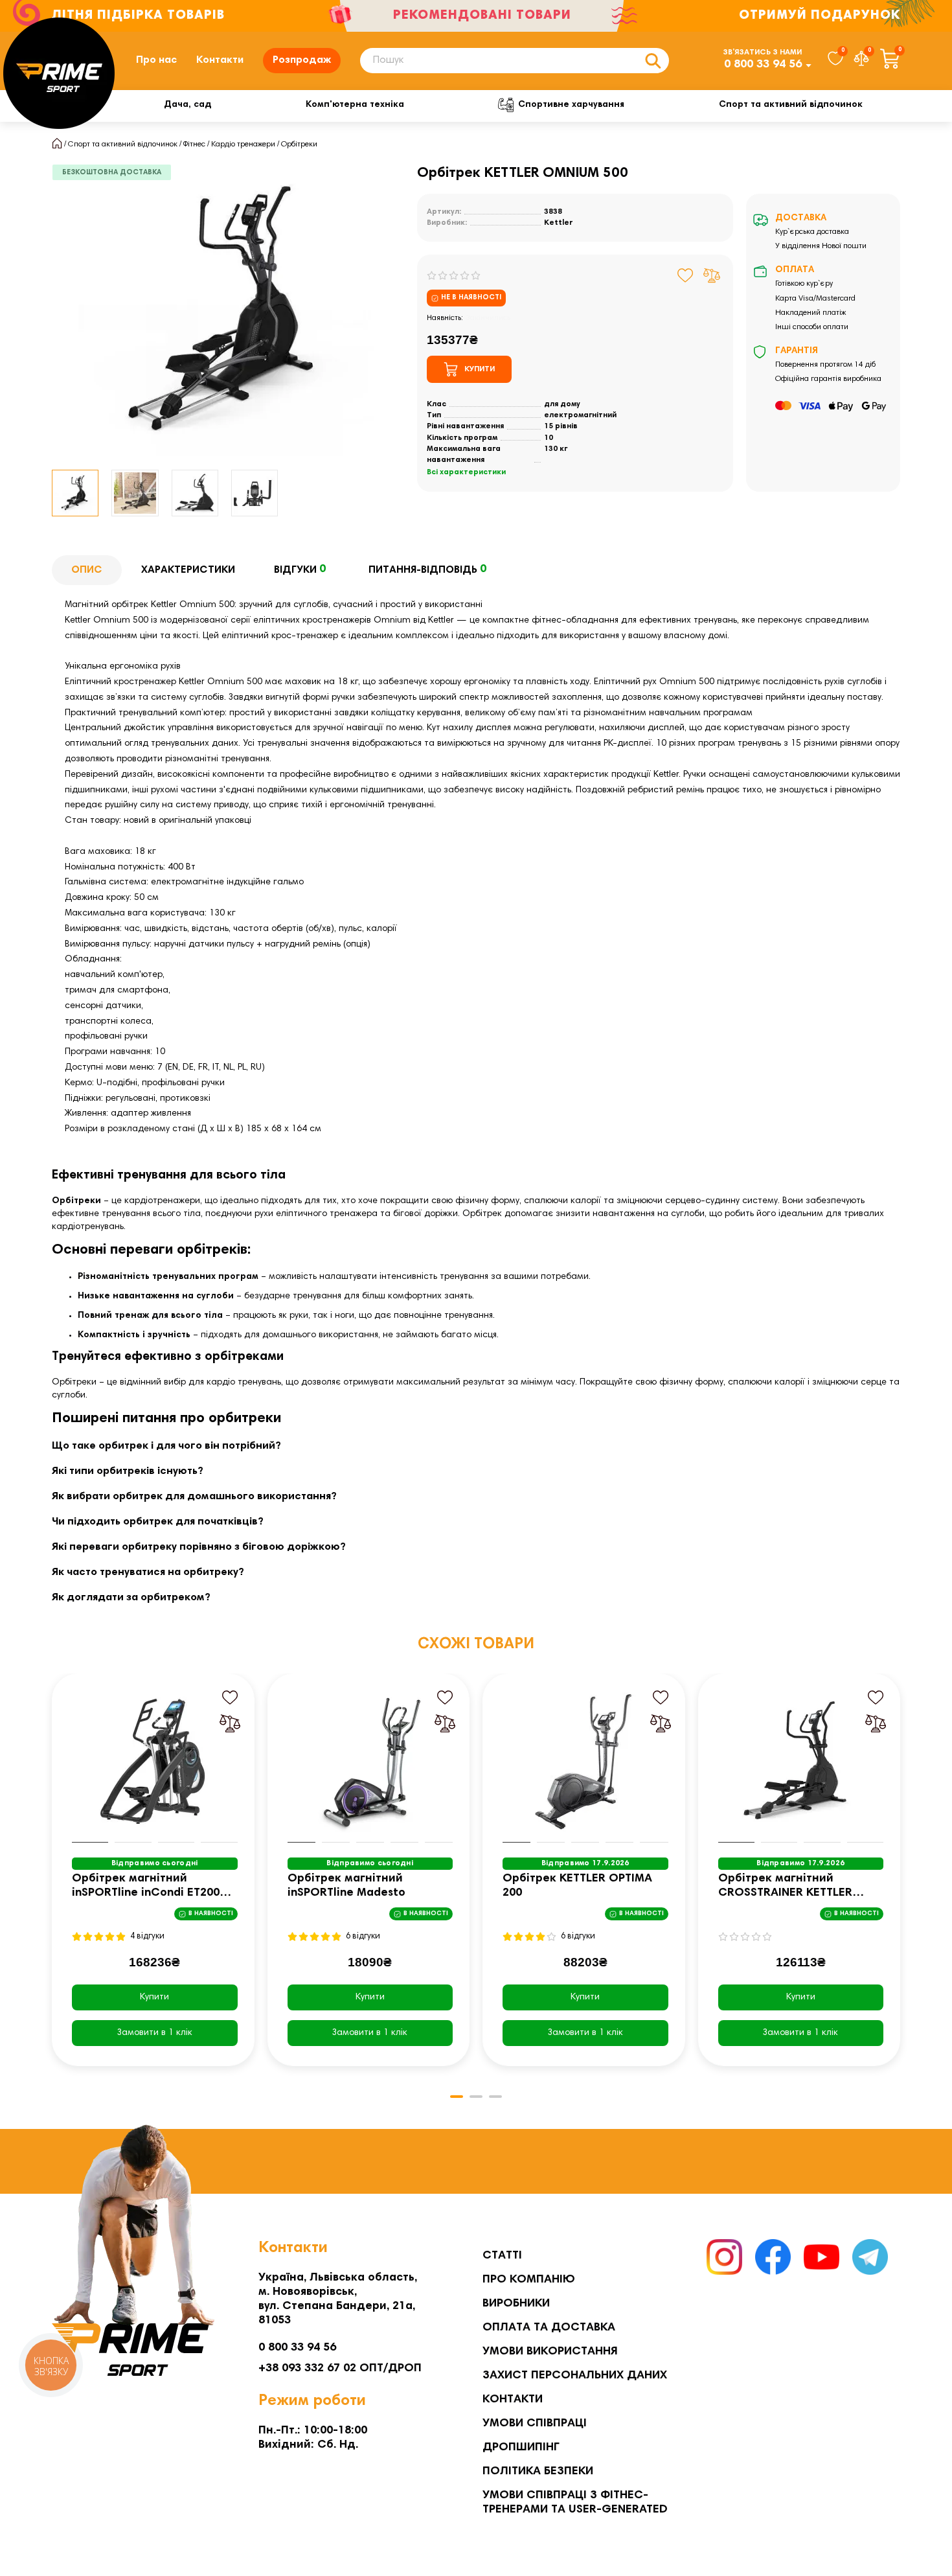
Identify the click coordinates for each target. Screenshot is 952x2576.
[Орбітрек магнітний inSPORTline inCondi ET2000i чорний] (155, 1762)
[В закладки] (686, 275)
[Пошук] (653, 61)
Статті (502, 2256)
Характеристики (188, 570)
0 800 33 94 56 (763, 65)
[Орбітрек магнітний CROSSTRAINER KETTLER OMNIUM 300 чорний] (801, 1762)
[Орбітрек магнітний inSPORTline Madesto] (370, 1762)
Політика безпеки (538, 2472)
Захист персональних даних (575, 2376)
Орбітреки (299, 144)
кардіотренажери (162, 1201)
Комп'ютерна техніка (355, 105)
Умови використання (550, 2352)
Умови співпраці (535, 2424)
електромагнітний (580, 415)
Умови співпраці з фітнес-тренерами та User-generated (575, 2503)
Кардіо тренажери (243, 144)
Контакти (220, 60)
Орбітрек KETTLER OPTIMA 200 (577, 1886)
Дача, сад (187, 105)
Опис (87, 570)
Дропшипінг (521, 2448)
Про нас (156, 60)
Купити (154, 1997)
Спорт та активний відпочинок (791, 105)
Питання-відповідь (427, 569)
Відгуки (300, 569)
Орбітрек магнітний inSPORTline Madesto (346, 1886)
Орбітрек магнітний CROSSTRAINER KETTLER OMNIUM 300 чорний (785, 1887)
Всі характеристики (466, 472)
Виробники (516, 2304)
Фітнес (194, 144)
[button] (53, 1880)
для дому (562, 404)
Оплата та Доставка (549, 2328)
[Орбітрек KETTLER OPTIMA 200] (585, 1762)
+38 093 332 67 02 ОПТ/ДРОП (340, 2369)
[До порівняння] (712, 275)
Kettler (559, 223)
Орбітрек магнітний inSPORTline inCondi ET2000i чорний (151, 1887)
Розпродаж (302, 60)
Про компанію (529, 2280)
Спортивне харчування (571, 105)
